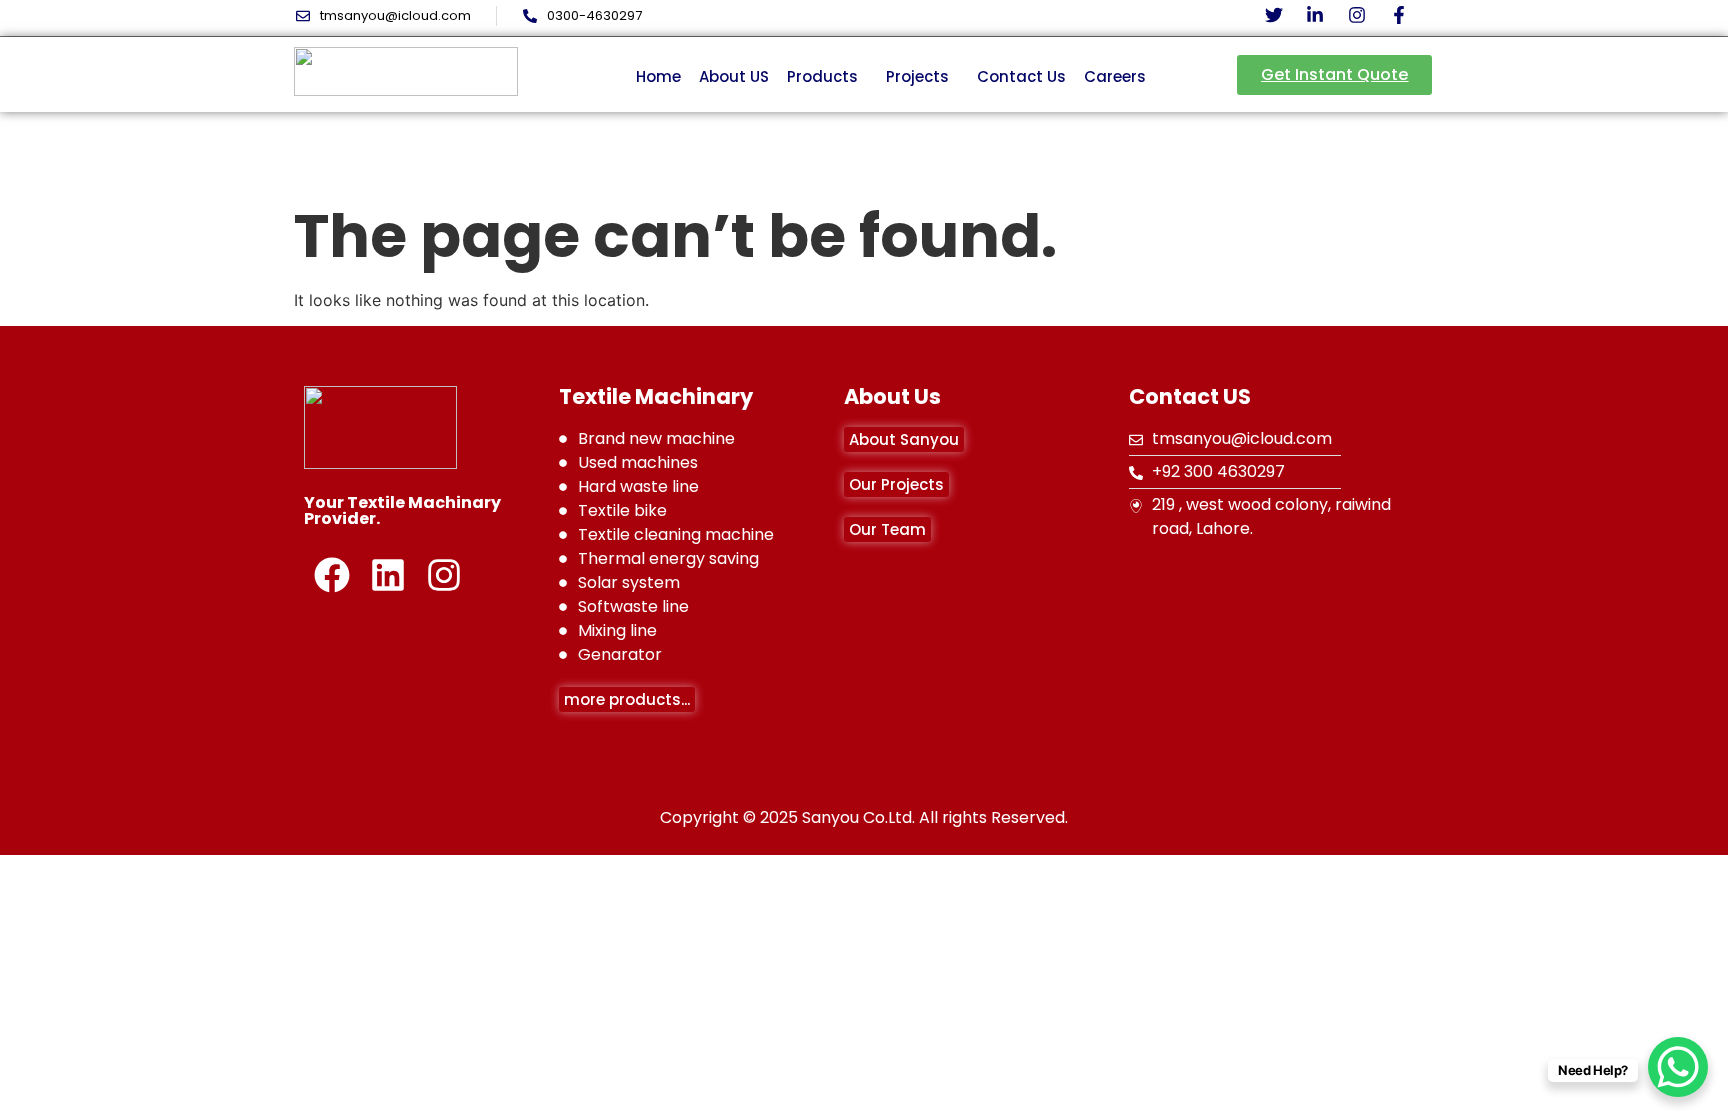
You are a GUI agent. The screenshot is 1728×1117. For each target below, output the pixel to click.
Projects (917, 76)
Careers (1115, 76)
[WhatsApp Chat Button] (1678, 1067)
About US (734, 76)
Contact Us (1021, 76)
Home (658, 76)
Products (822, 76)
